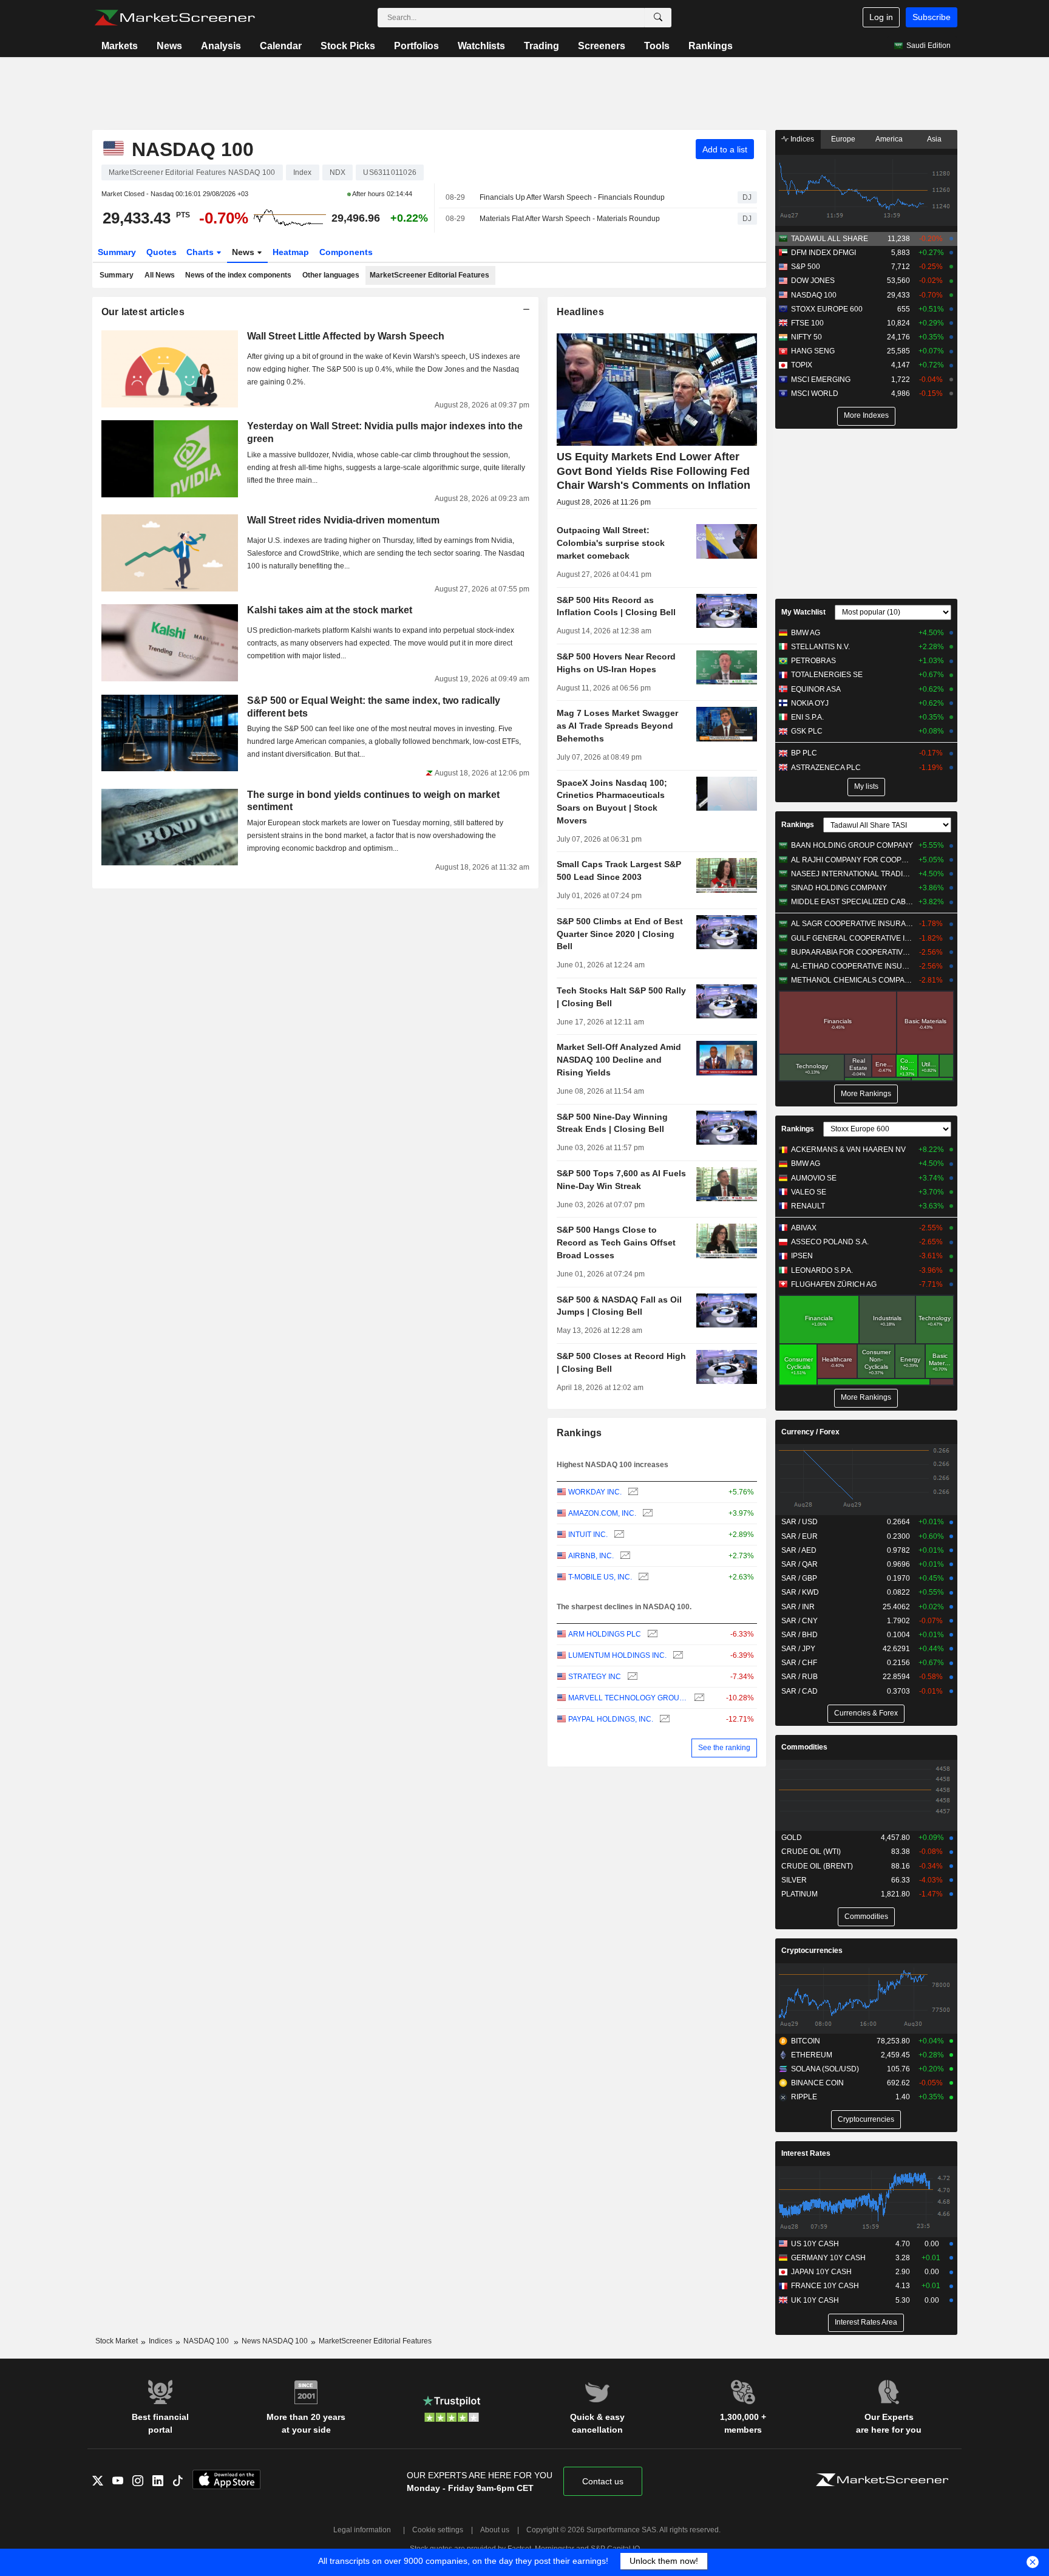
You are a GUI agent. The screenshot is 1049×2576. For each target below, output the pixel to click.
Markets (120, 46)
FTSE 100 (807, 323)
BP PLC (804, 753)
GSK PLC (807, 731)
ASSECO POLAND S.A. (830, 1242)
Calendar (281, 46)
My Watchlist (803, 612)
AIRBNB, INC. (591, 1556)
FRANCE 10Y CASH (825, 2286)
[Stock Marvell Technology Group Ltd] (698, 1698)
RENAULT (808, 1206)
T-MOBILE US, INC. (600, 1577)
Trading (541, 46)
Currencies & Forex (866, 1713)
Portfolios (416, 46)
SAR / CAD (799, 1691)
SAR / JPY (798, 1649)
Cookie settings (438, 2530)
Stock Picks (348, 46)
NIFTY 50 (806, 337)
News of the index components (238, 275)
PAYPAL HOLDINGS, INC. (611, 1719)
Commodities (804, 1747)
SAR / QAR (799, 1564)
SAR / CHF (799, 1663)
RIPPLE (804, 2097)
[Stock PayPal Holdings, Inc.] (663, 1719)
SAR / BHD (799, 1635)
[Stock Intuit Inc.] (618, 1535)
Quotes (161, 252)
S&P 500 (806, 267)
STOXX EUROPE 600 (827, 309)
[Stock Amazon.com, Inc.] (646, 1514)
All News (160, 275)
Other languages (331, 275)
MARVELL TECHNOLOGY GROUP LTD (628, 1698)
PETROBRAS (813, 661)
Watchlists (481, 46)
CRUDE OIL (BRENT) (817, 1866)
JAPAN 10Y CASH (821, 2272)
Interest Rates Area (866, 2322)
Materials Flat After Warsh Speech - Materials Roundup (570, 219)
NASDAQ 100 (814, 295)
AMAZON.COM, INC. (602, 1513)
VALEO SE (809, 1192)
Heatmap (291, 252)
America (889, 139)
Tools (657, 46)
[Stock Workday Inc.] (632, 1492)
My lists (866, 786)
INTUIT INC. (588, 1535)
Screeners (602, 46)
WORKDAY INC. (595, 1492)
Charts (201, 252)
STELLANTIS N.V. (820, 647)
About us (495, 2530)
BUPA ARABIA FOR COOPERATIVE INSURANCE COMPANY (852, 952)
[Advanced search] (658, 18)
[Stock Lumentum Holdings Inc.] (677, 1656)
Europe (843, 139)
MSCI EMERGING (821, 380)
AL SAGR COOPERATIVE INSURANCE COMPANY (852, 924)
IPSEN (802, 1256)
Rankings (711, 46)
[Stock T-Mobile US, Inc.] (642, 1577)
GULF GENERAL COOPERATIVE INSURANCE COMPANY (852, 938)
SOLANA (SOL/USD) (825, 2069)
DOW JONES (813, 281)
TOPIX (802, 365)
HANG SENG (813, 351)
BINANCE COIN (817, 2083)
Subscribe (932, 17)
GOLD (792, 1838)
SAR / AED (799, 1550)
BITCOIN (806, 2041)
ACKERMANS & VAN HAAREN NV (848, 1150)
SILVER (794, 1880)
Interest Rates (806, 2153)
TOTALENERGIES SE (827, 675)
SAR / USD (799, 1522)
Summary (117, 252)
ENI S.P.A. (807, 717)
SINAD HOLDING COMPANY (839, 888)
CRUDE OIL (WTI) (811, 1852)
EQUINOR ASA (816, 689)
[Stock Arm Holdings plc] (651, 1634)
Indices (801, 139)
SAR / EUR (799, 1536)
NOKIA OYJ (810, 703)
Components (346, 252)
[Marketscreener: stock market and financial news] (175, 18)
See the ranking (724, 1748)
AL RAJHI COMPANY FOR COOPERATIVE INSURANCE (852, 860)
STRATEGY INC (595, 1677)
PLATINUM (799, 1894)
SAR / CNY (799, 1621)
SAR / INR (798, 1607)
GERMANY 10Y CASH (828, 2258)
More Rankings (866, 1094)
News (169, 46)
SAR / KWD (800, 1592)
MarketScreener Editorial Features (429, 275)
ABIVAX (804, 1228)
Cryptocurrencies (812, 1951)
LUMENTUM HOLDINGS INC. (617, 1655)
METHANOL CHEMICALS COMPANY (852, 980)
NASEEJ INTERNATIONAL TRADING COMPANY (852, 874)
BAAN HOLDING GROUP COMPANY (852, 845)
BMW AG (806, 633)
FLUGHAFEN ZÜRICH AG (834, 1284)
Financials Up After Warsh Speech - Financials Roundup (572, 197)
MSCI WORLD (815, 394)
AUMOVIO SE (814, 1178)
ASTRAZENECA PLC (826, 768)
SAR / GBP (799, 1578)
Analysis (221, 46)
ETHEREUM (812, 2055)
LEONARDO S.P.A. (822, 1270)
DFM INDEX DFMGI (823, 253)
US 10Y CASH (815, 2244)
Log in (881, 17)
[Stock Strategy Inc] (631, 1677)
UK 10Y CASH (815, 2300)
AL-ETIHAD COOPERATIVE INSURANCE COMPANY (852, 966)
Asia (934, 139)
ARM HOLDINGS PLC (605, 1634)
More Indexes (866, 415)
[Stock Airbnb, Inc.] (624, 1556)
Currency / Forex (810, 1432)
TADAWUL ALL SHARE (830, 239)
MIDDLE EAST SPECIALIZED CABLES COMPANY (852, 902)
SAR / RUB (799, 1677)
